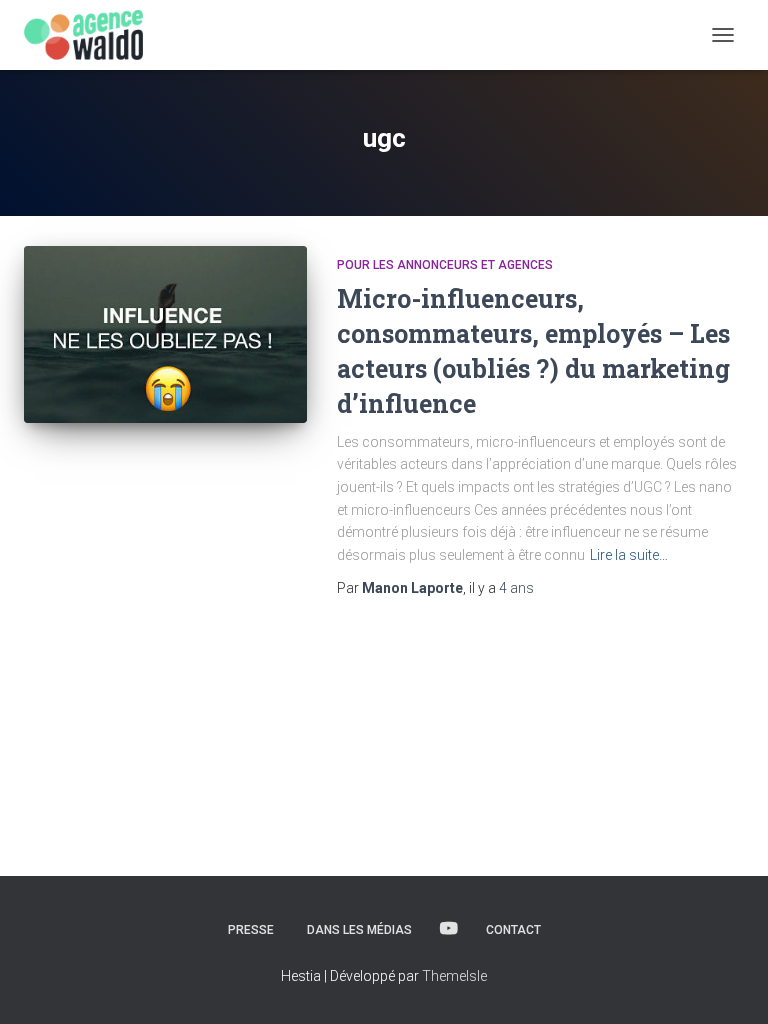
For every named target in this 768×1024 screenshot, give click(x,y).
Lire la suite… (629, 555)
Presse (251, 930)
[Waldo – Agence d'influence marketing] (91, 35)
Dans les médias (359, 930)
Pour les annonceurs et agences (445, 265)
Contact (513, 930)
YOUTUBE (449, 929)
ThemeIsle (454, 976)
